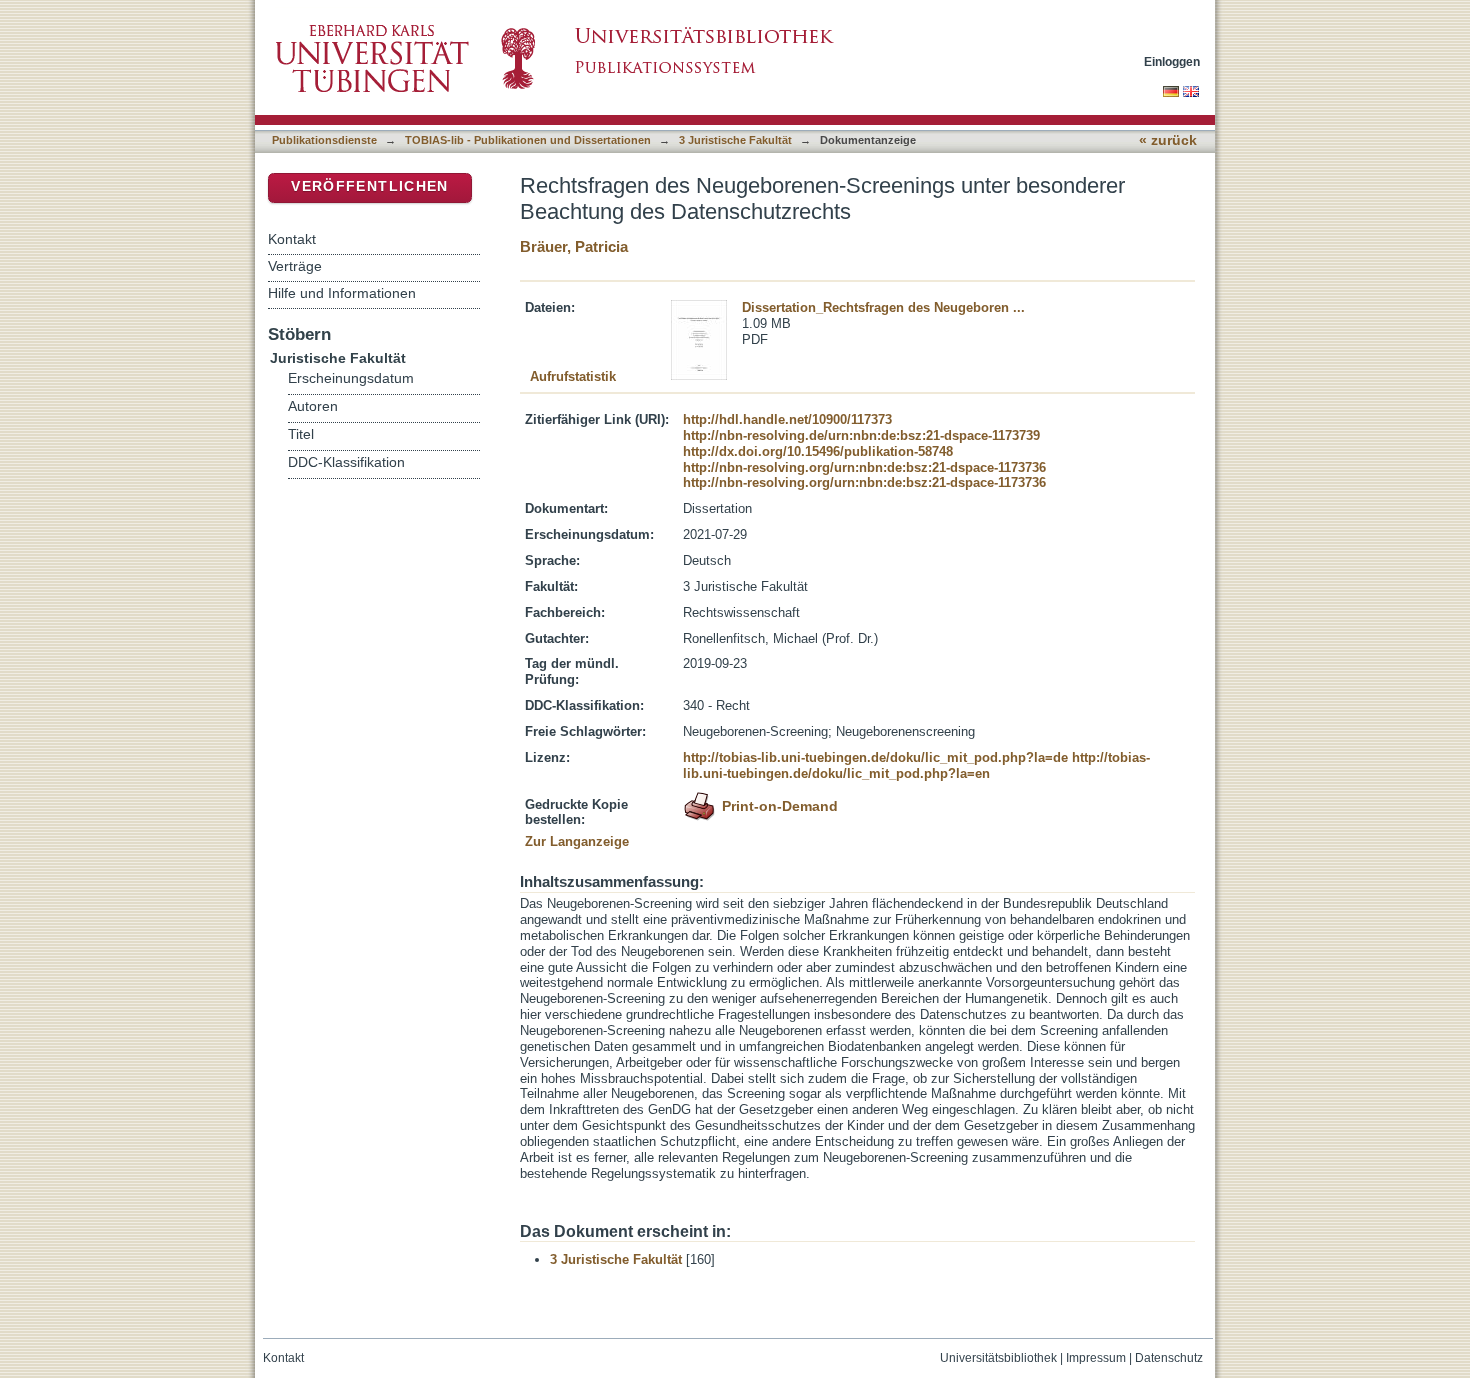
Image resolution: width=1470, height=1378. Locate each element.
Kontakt (292, 239)
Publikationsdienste (324, 140)
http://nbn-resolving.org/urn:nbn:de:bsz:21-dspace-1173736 (864, 467)
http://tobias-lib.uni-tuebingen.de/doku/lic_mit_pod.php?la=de (875, 757)
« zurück (1168, 140)
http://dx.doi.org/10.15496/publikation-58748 (818, 451)
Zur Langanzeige (577, 841)
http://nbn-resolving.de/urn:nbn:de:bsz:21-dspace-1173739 (861, 435)
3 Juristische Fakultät (735, 140)
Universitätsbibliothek (998, 1358)
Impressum (1096, 1358)
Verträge (295, 266)
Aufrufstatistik (573, 376)
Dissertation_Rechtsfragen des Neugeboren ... (883, 307)
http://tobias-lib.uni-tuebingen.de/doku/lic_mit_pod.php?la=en (916, 765)
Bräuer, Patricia (574, 246)
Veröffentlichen (369, 186)
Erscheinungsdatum (351, 378)
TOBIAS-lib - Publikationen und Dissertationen (528, 140)
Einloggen (1172, 61)
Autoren (313, 406)
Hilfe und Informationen (342, 293)
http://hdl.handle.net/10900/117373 (787, 419)
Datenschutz (1169, 1358)
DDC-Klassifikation (346, 462)
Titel (301, 434)
